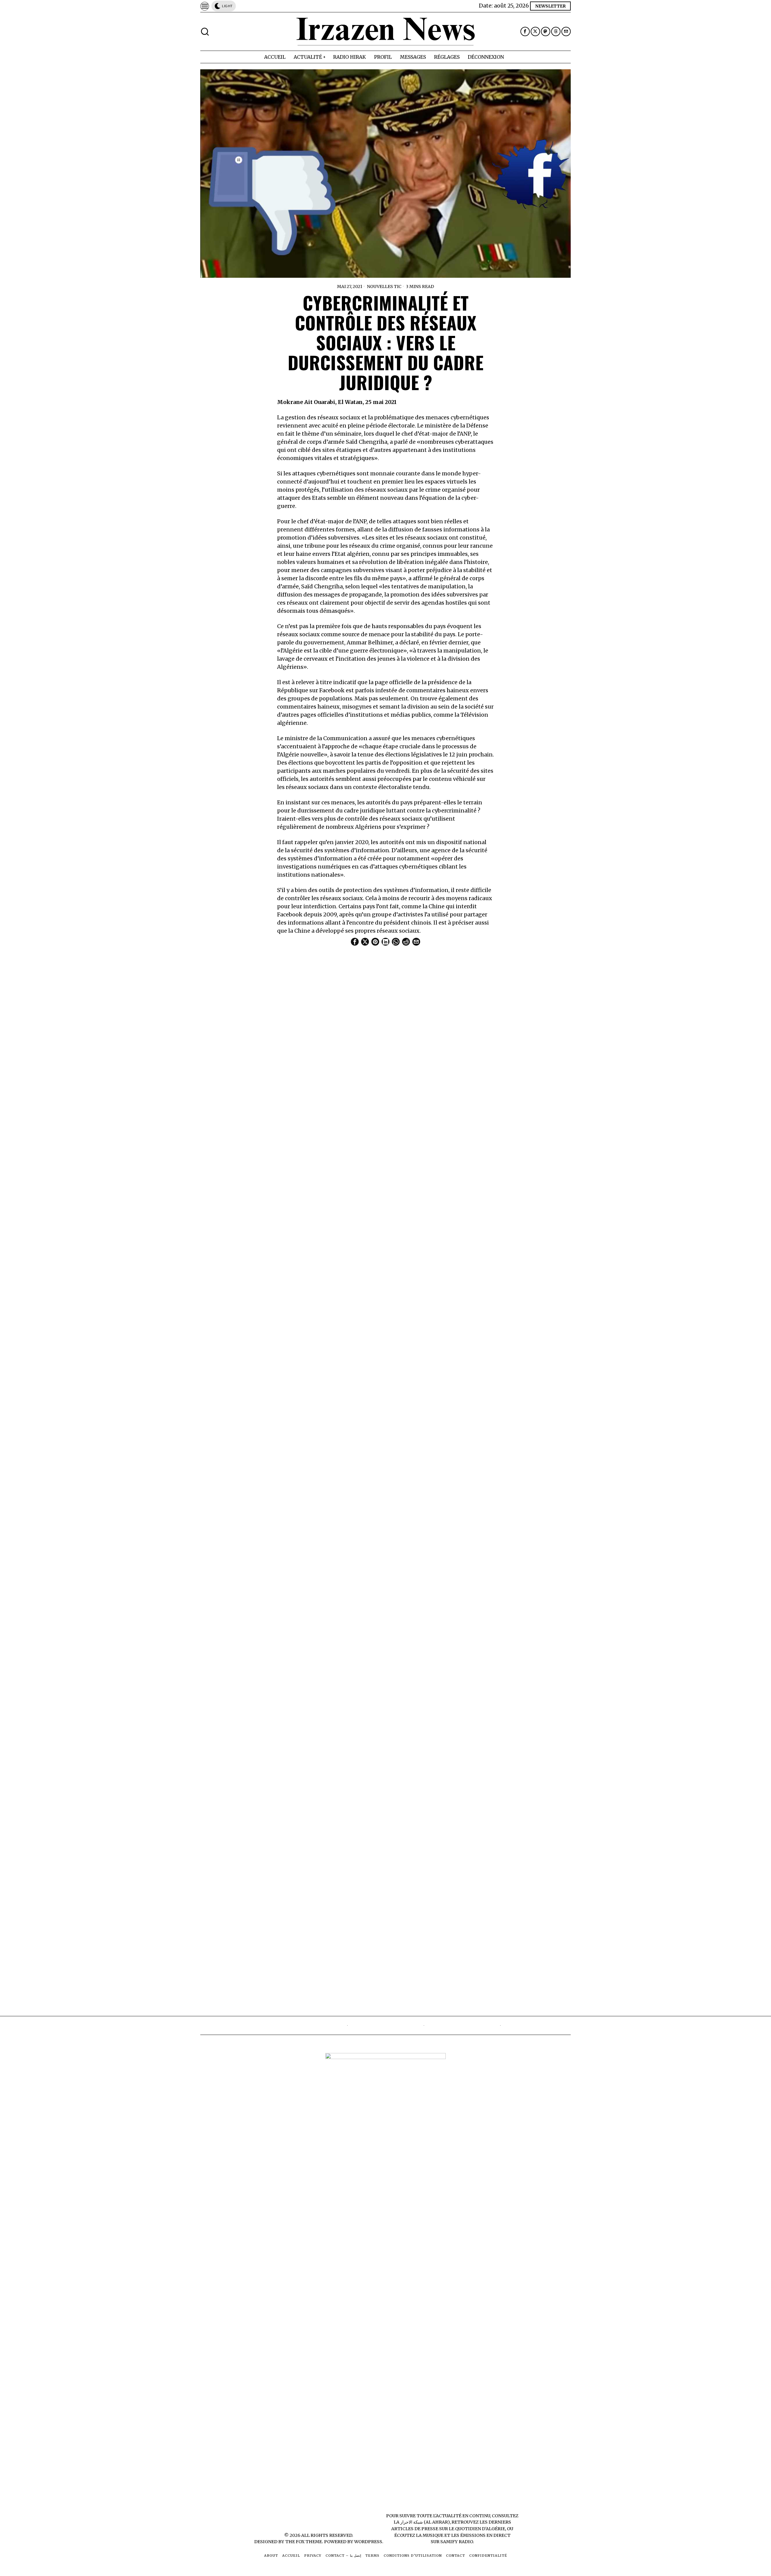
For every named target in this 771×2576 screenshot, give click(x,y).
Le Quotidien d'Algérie (477, 2529)
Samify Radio (457, 2542)
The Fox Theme (304, 2542)
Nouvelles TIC (384, 286)
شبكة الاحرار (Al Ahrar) (425, 2522)
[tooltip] (525, 31)
